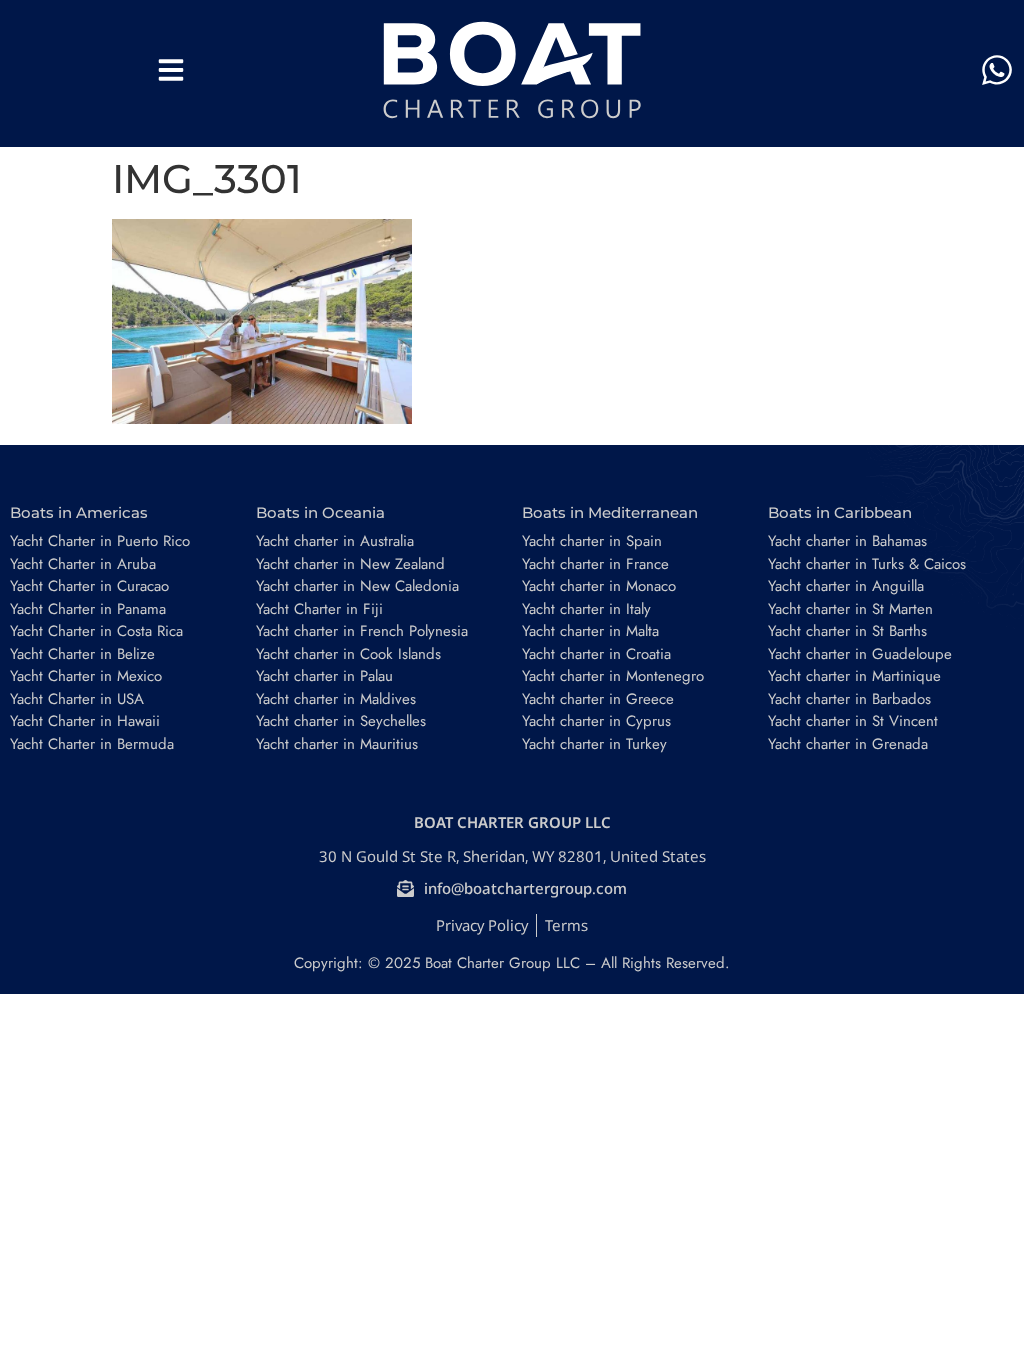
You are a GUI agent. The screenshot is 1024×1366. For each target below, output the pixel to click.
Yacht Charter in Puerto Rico (100, 541)
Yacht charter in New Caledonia (357, 586)
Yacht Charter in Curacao (89, 586)
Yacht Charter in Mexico (86, 676)
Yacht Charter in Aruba (83, 564)
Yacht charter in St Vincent (853, 721)
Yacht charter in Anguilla (846, 586)
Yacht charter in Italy (586, 609)
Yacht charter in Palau (324, 676)
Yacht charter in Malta (590, 631)
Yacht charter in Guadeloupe (860, 654)
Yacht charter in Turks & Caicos (867, 564)
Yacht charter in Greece (598, 699)
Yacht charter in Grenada (848, 744)
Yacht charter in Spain (592, 541)
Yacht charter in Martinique (854, 676)
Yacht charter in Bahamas (847, 541)
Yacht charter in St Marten (850, 609)
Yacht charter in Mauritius (337, 744)
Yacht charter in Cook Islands (348, 654)
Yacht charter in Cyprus (596, 721)
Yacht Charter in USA (77, 699)
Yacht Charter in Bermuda (92, 744)
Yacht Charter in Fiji (319, 609)
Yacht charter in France (595, 564)
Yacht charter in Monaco (599, 586)
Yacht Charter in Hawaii (85, 721)
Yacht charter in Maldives (336, 699)
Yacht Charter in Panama (88, 609)
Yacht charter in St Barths (847, 631)
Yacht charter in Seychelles (341, 721)
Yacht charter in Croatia (596, 654)
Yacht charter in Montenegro (613, 676)
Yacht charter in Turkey (594, 744)
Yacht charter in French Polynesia (362, 631)
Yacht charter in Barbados (849, 699)
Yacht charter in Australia (335, 541)
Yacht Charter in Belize (82, 654)
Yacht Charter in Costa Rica (96, 631)
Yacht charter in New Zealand (350, 564)
